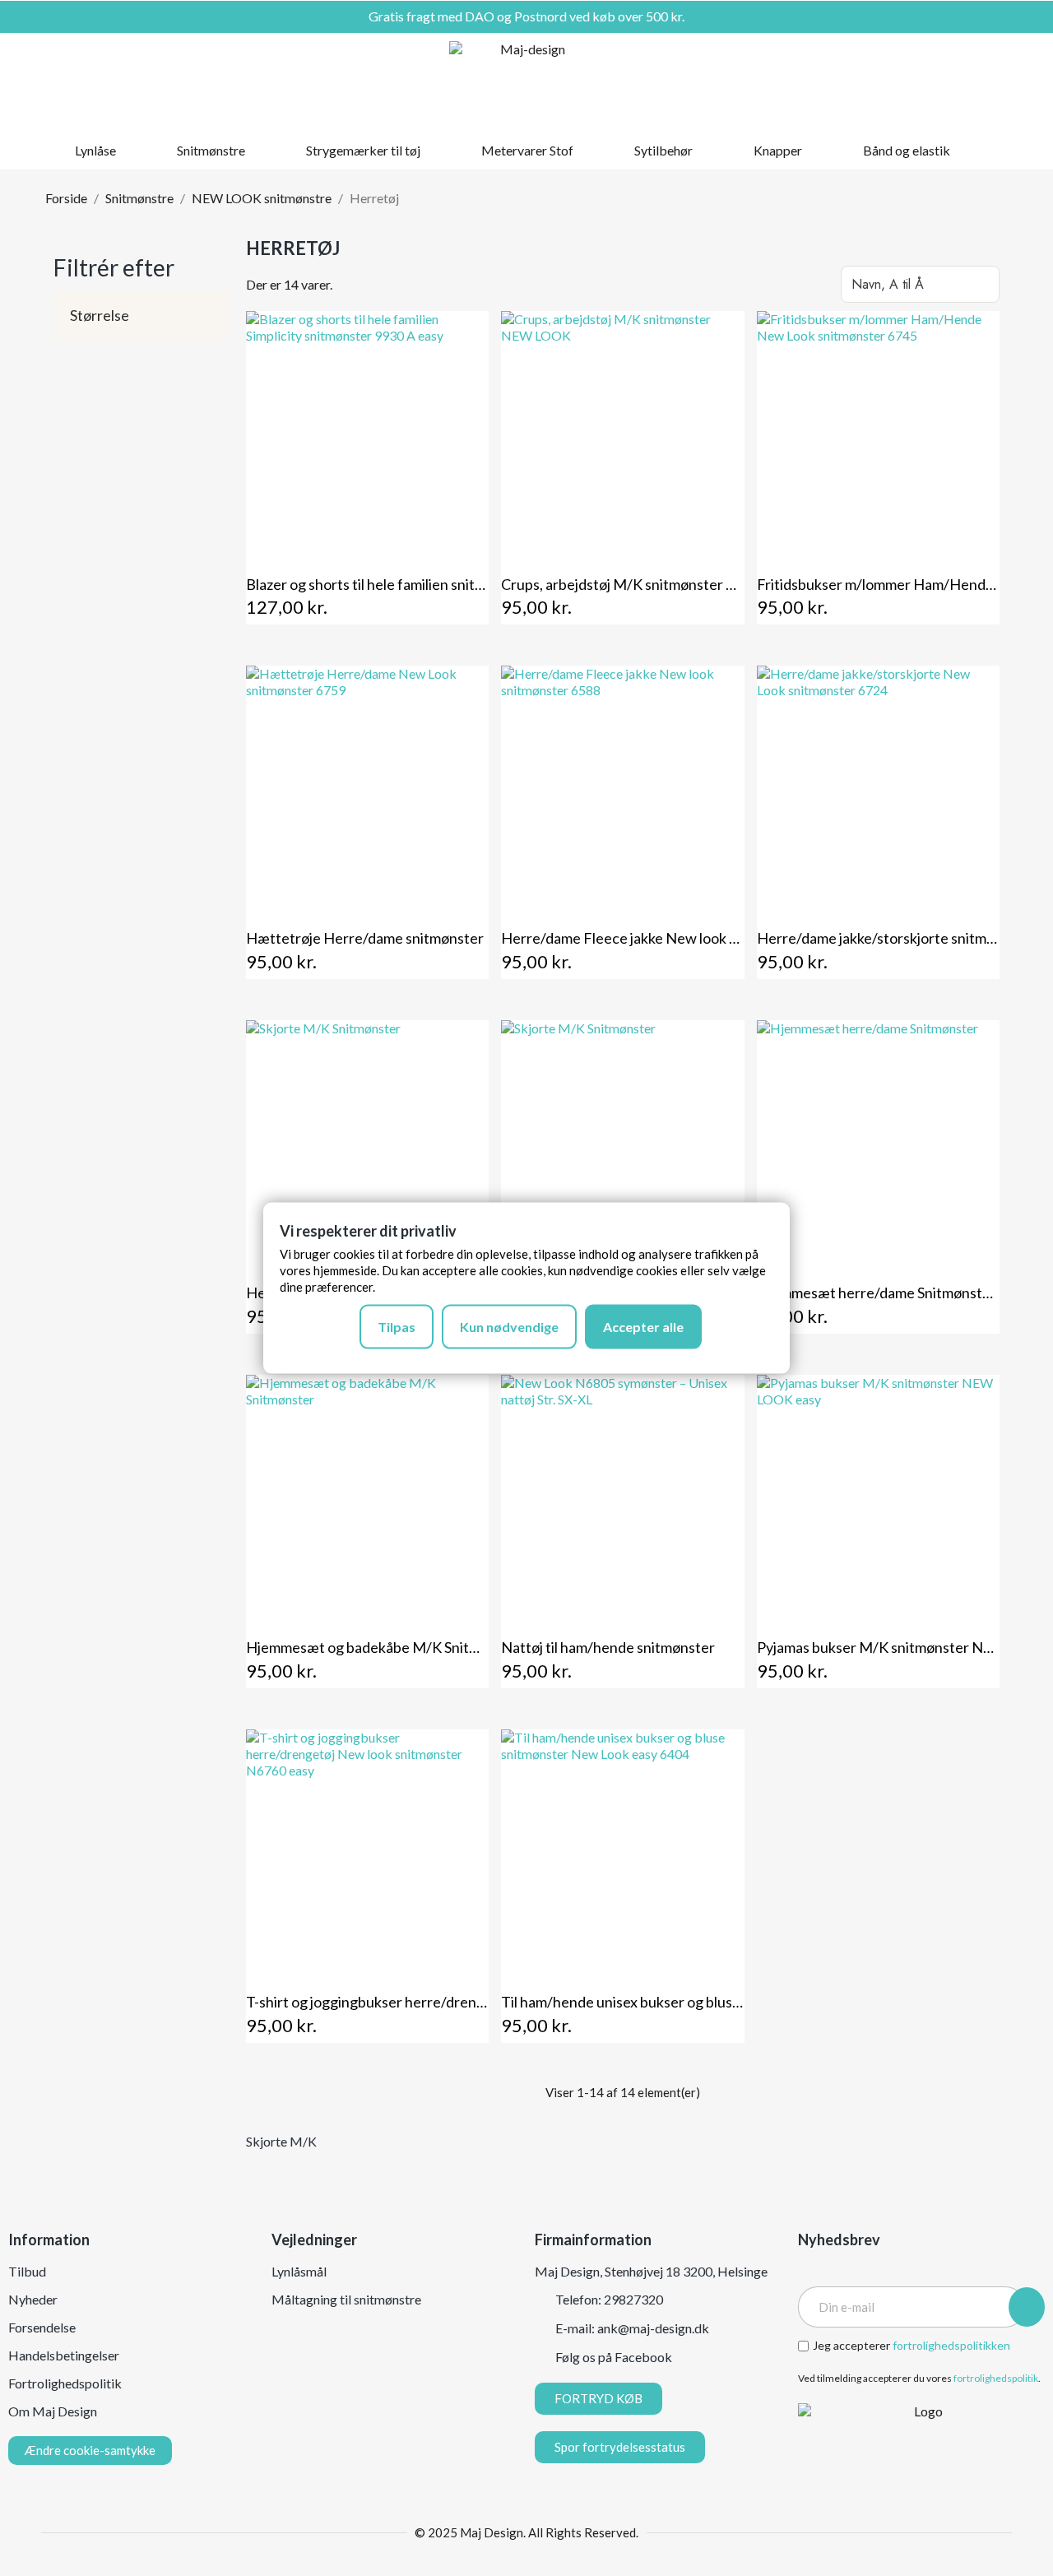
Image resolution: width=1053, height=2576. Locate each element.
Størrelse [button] (100, 316)
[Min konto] (969, 82)
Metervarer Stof (527, 150)
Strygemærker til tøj (363, 150)
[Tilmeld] (1027, 2307)
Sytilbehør (663, 150)
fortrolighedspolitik (996, 2378)
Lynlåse (95, 150)
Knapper (778, 150)
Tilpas (397, 1327)
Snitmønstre (211, 150)
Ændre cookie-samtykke (90, 2450)
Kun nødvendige (509, 1327)
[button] (940, 82)
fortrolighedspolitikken (951, 2345)
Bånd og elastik (907, 150)
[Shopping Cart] (996, 82)
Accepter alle (643, 1327)
